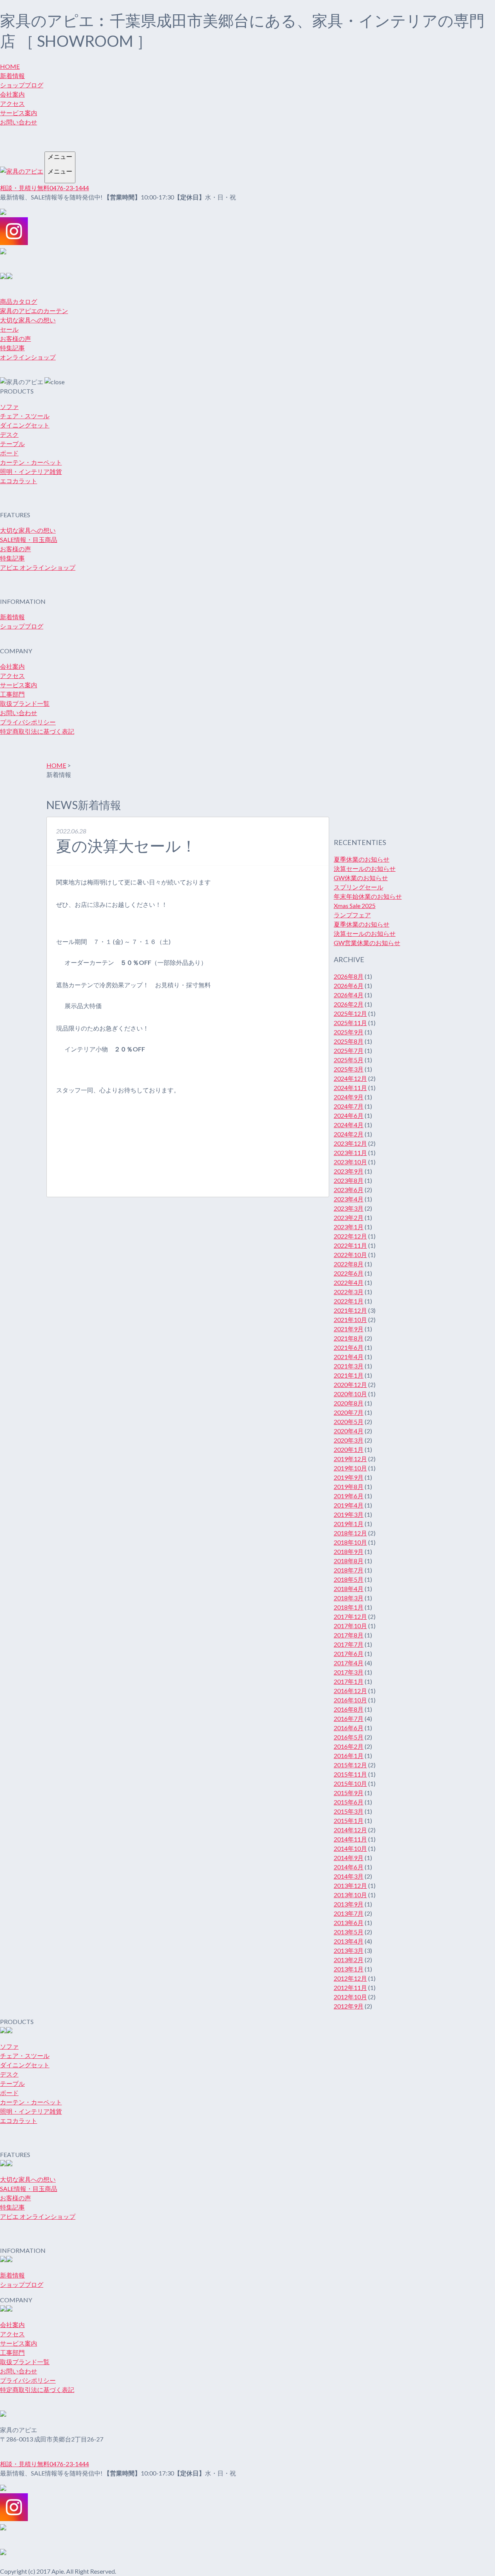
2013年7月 (349, 1913)
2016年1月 (349, 1756)
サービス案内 (19, 113)
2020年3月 (349, 1440)
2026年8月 (349, 976)
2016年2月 (349, 1746)
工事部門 (12, 694)
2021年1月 (349, 1375)
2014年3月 (349, 1876)
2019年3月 (349, 1514)
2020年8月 (349, 1403)
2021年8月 (349, 1338)
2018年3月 (349, 1598)
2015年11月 (350, 1774)
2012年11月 (350, 1987)
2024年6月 (349, 1115)
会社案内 (12, 94)
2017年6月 (349, 1653)
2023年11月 (350, 1153)
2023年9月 (349, 1171)
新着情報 (12, 76)
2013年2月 (349, 1960)
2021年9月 (349, 1329)
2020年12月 (350, 1384)
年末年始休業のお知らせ (368, 896)
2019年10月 (350, 1468)
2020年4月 (349, 1431)
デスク (9, 434)
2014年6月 (349, 1867)
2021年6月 (349, 1347)
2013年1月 (349, 1969)
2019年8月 (349, 1486)
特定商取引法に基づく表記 (37, 731)
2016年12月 (350, 1691)
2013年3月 (349, 1950)
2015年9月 (349, 1793)
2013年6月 (349, 1923)
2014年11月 (350, 1839)
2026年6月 (349, 986)
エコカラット (19, 481)
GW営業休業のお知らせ (367, 943)
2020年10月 (350, 1394)
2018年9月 (349, 1551)
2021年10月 (350, 1320)
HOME (10, 66)
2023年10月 (350, 1162)
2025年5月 (349, 1060)
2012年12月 (350, 1978)
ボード (9, 453)
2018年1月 (349, 1607)
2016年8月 (349, 1709)
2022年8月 (349, 1264)
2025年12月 (350, 1013)
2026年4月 (349, 995)
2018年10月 (350, 1542)
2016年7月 (349, 1718)
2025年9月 (349, 1032)
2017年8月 (349, 1635)
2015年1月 (349, 1820)
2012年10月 (350, 1997)
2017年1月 (349, 1681)
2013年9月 (349, 1904)
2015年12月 (350, 1765)
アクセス (12, 103)
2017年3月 (349, 1672)
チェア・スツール (25, 416)
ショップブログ (22, 85)
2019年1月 (349, 1524)
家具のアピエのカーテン (34, 311)
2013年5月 (349, 1932)
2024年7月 (349, 1106)
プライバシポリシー (28, 722)
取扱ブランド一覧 (25, 703)
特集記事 (12, 348)
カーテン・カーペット (31, 462)
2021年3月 (349, 1366)
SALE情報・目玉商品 (29, 539)
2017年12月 (350, 1616)
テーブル (12, 444)
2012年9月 (349, 2006)
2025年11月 (350, 1023)
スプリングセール (358, 887)
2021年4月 (349, 1357)
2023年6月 (349, 1190)
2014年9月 (349, 1858)
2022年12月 (350, 1236)
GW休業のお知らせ (361, 878)
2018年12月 (350, 1533)
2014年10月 (350, 1848)
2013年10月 (350, 1895)
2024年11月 (350, 1088)
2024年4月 (349, 1125)
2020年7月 (349, 1412)
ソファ (9, 406)
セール (9, 329)
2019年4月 (349, 1505)
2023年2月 (349, 1217)
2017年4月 (349, 1663)
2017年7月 (349, 1644)
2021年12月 (350, 1310)
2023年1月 (349, 1227)
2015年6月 (349, 1802)
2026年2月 (349, 1004)
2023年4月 (349, 1199)
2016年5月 (349, 1737)
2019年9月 (349, 1477)
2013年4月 (349, 1941)
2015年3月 (349, 1811)
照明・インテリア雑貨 (31, 471)
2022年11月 (350, 1245)
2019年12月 (350, 1459)
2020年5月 (349, 1422)
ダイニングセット (25, 425)
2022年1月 (349, 1301)
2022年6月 (349, 1273)
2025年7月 (349, 1050)
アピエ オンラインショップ (38, 567)
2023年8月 (349, 1180)
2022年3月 (349, 1292)
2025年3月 (349, 1069)
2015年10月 (350, 1783)
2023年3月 (349, 1208)
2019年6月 (349, 1496)
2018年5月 (349, 1579)
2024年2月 (349, 1134)
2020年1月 (349, 1449)
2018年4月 (349, 1589)
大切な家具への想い (28, 320)
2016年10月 (350, 1700)
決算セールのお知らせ (365, 868)
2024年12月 (350, 1078)
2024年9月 (349, 1097)
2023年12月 (350, 1143)
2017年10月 (350, 1626)
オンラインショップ (28, 357)
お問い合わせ (19, 122)
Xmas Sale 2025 (355, 906)
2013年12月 (350, 1885)
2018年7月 (349, 1570)
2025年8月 (349, 1041)
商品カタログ (19, 301)
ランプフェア (352, 915)
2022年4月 (349, 1282)
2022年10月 (350, 1255)
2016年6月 (349, 1728)
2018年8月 (349, 1561)
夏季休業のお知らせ (362, 859)
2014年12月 (350, 1830)
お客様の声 (15, 338)
